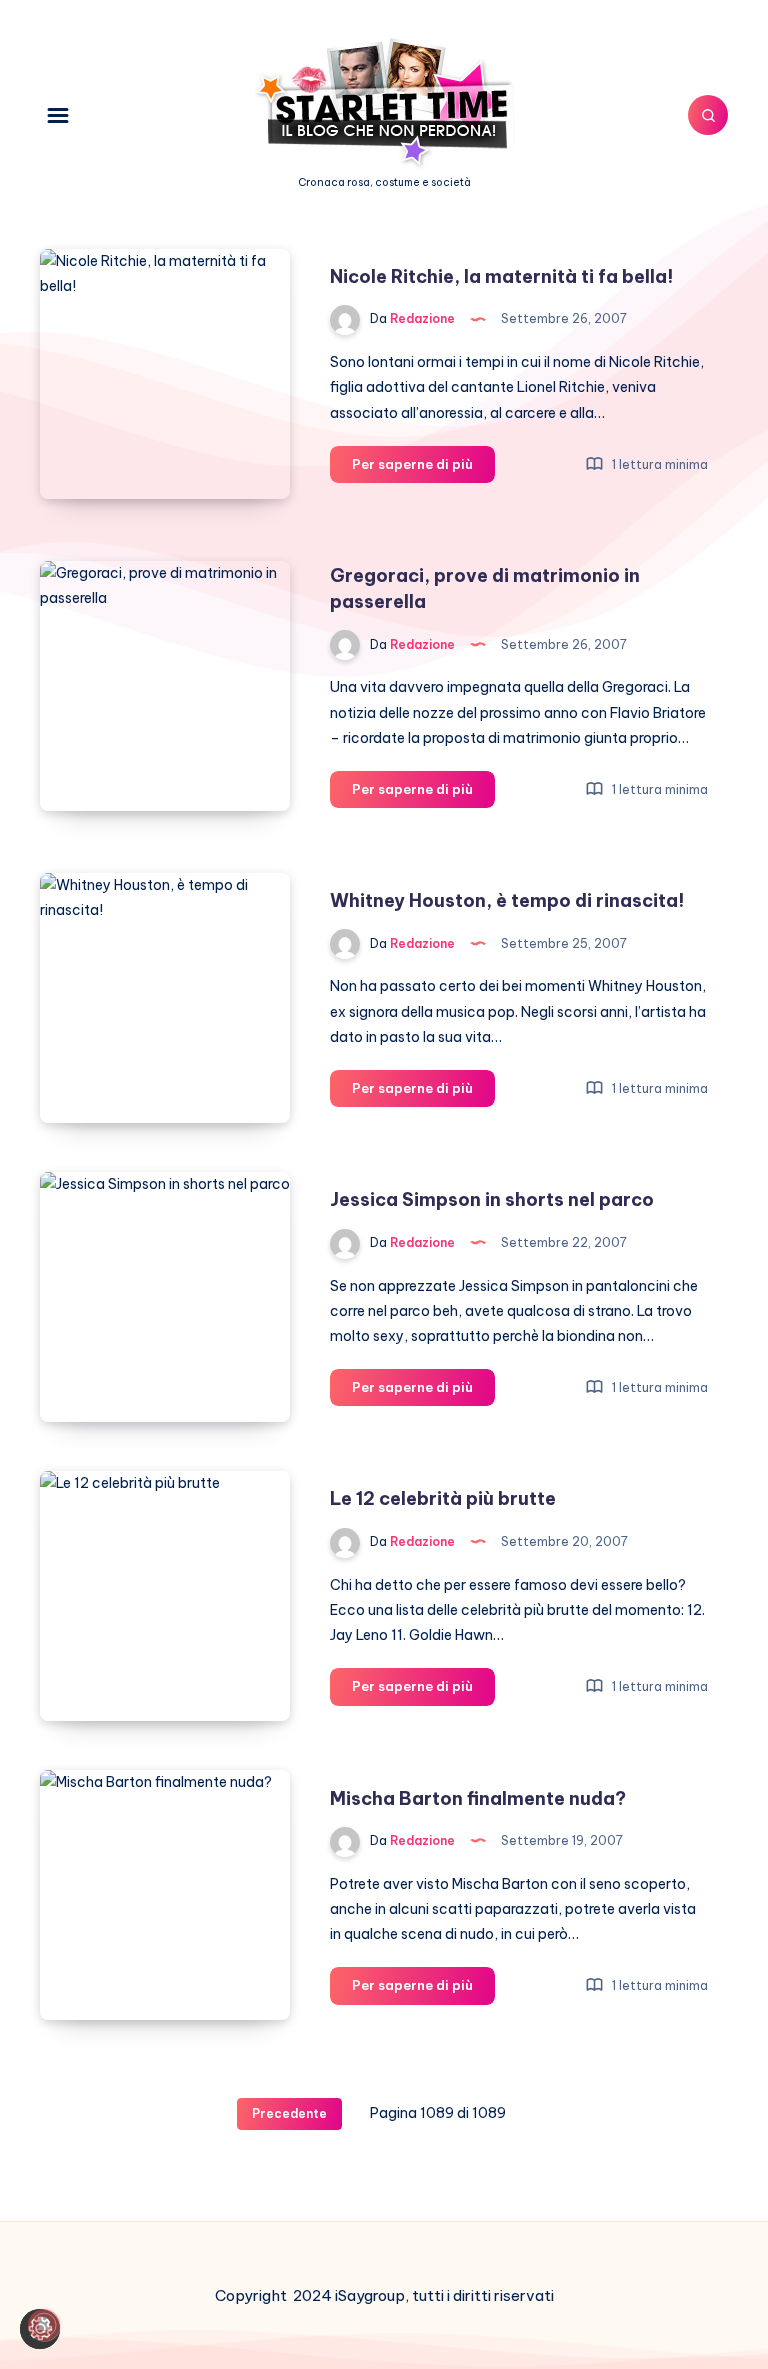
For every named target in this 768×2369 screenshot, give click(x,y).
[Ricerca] (708, 115)
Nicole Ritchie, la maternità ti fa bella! (502, 276)
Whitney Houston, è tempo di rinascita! (507, 900)
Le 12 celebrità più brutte (443, 1498)
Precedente (289, 2113)
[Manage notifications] (44, 2325)
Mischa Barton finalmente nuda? (478, 1798)
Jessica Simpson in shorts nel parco (492, 1199)
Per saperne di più (423, 469)
